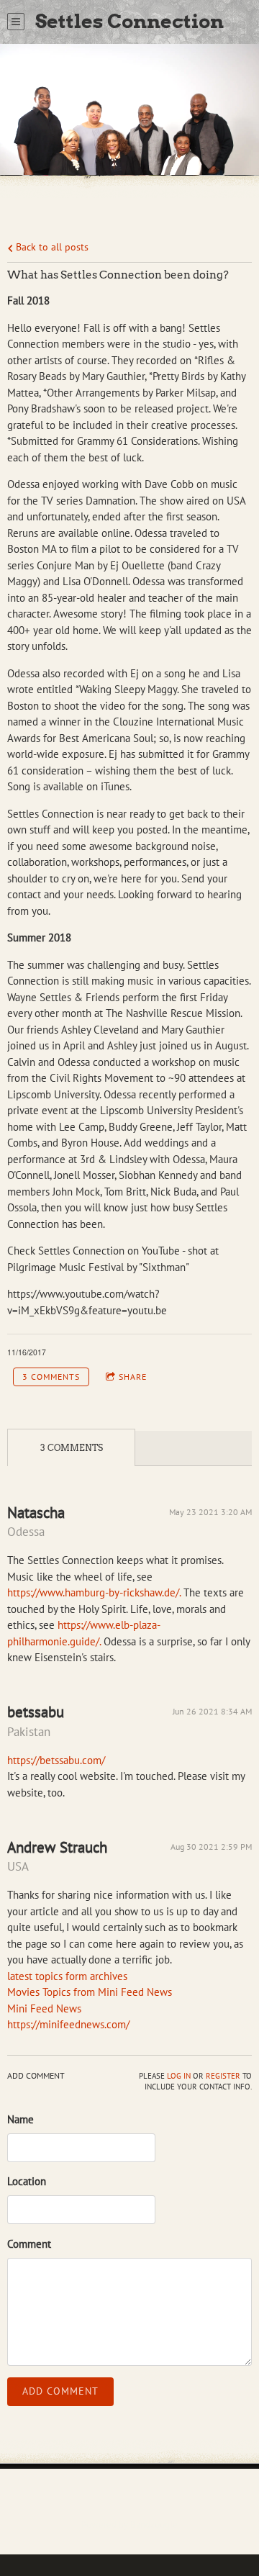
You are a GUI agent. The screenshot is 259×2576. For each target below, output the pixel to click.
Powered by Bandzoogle (129, 2524)
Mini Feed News (44, 2008)
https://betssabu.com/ (56, 1760)
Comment (29, 2244)
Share (133, 1377)
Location (27, 2181)
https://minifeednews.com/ (68, 2024)
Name (21, 2119)
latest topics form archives (67, 1976)
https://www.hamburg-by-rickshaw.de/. (94, 1592)
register (223, 2076)
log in (179, 2076)
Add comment (60, 2391)
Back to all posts (51, 247)
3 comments (51, 1377)
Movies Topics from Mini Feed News (90, 1992)
